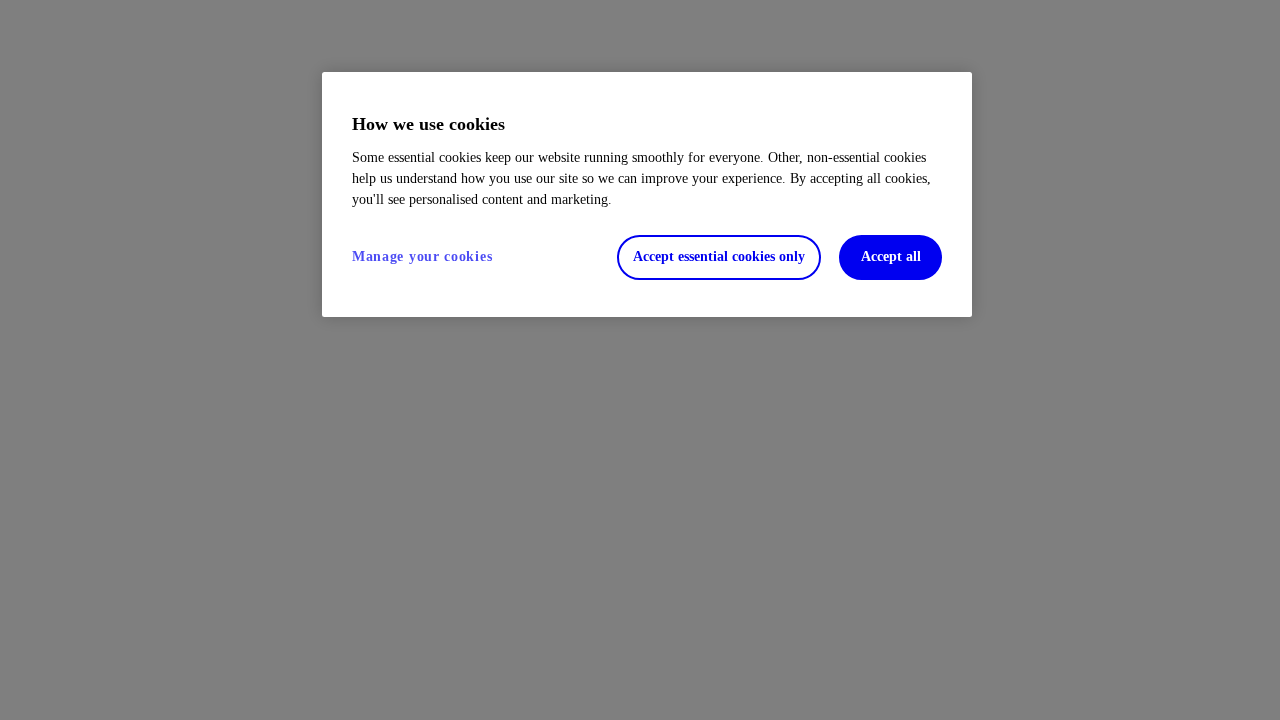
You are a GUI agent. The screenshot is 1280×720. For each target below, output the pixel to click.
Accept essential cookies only (719, 256)
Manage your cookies (422, 256)
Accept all (891, 256)
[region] (647, 194)
